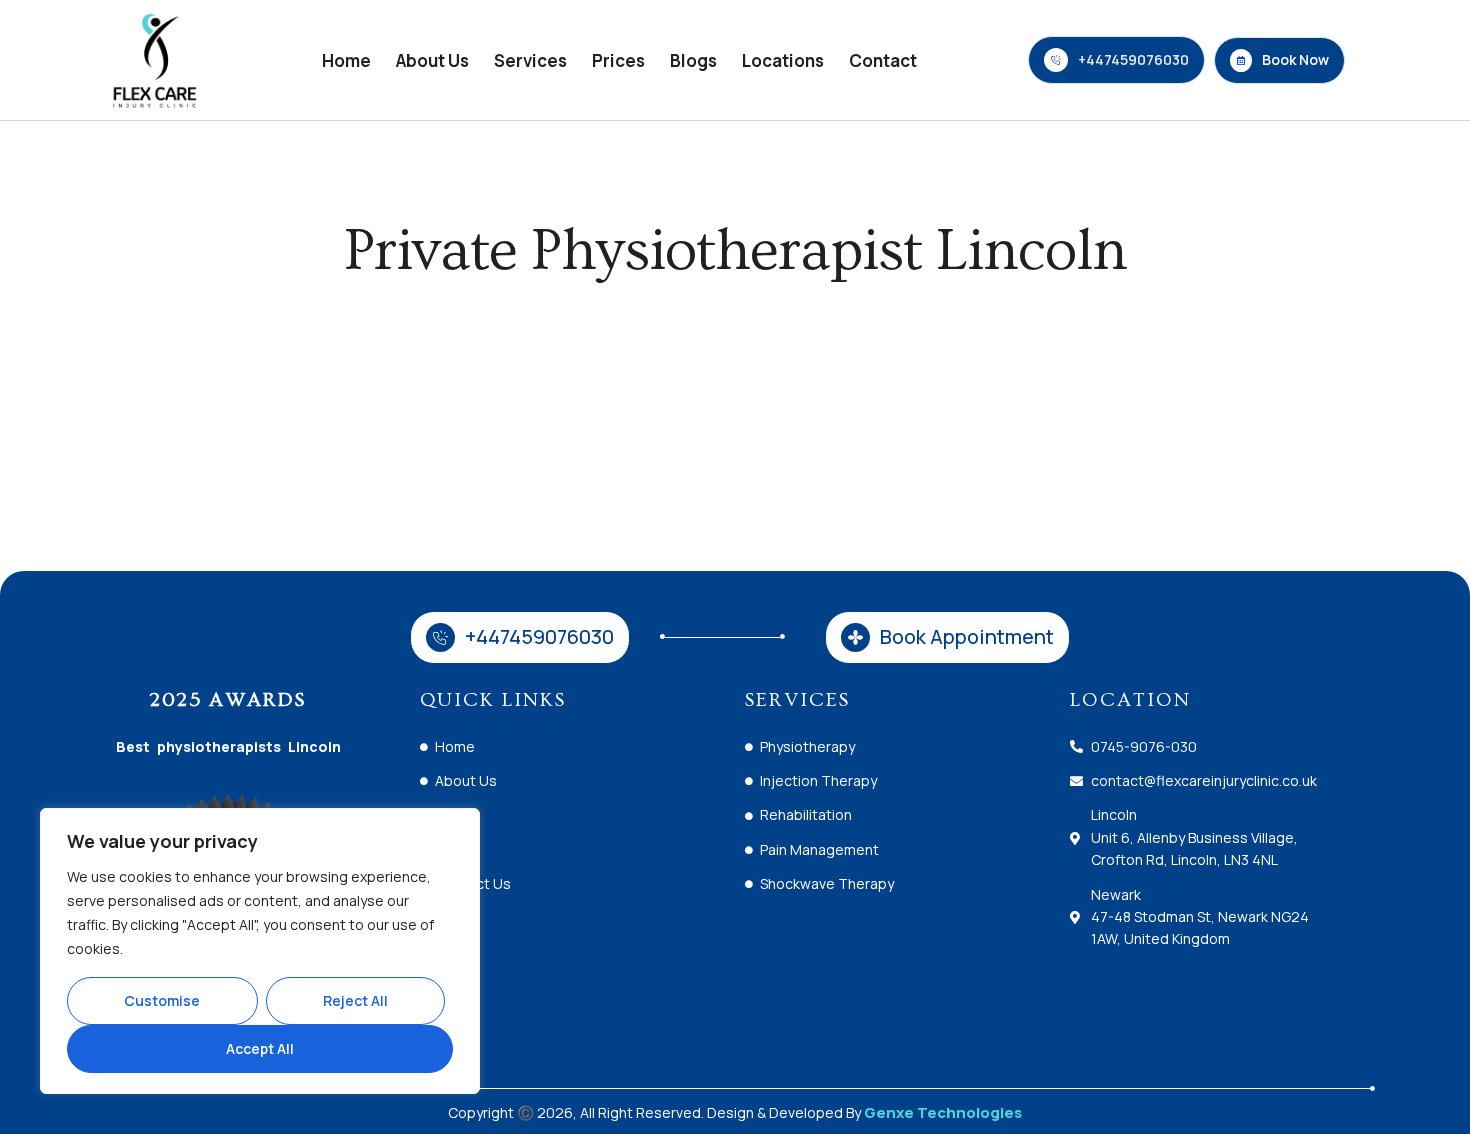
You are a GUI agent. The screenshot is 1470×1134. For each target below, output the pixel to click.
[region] (260, 951)
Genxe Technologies (943, 1112)
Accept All (260, 1048)
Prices (618, 60)
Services (530, 60)
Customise (162, 1000)
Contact (883, 60)
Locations (783, 60)
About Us (432, 60)
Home (346, 60)
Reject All (355, 1000)
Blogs (693, 60)
